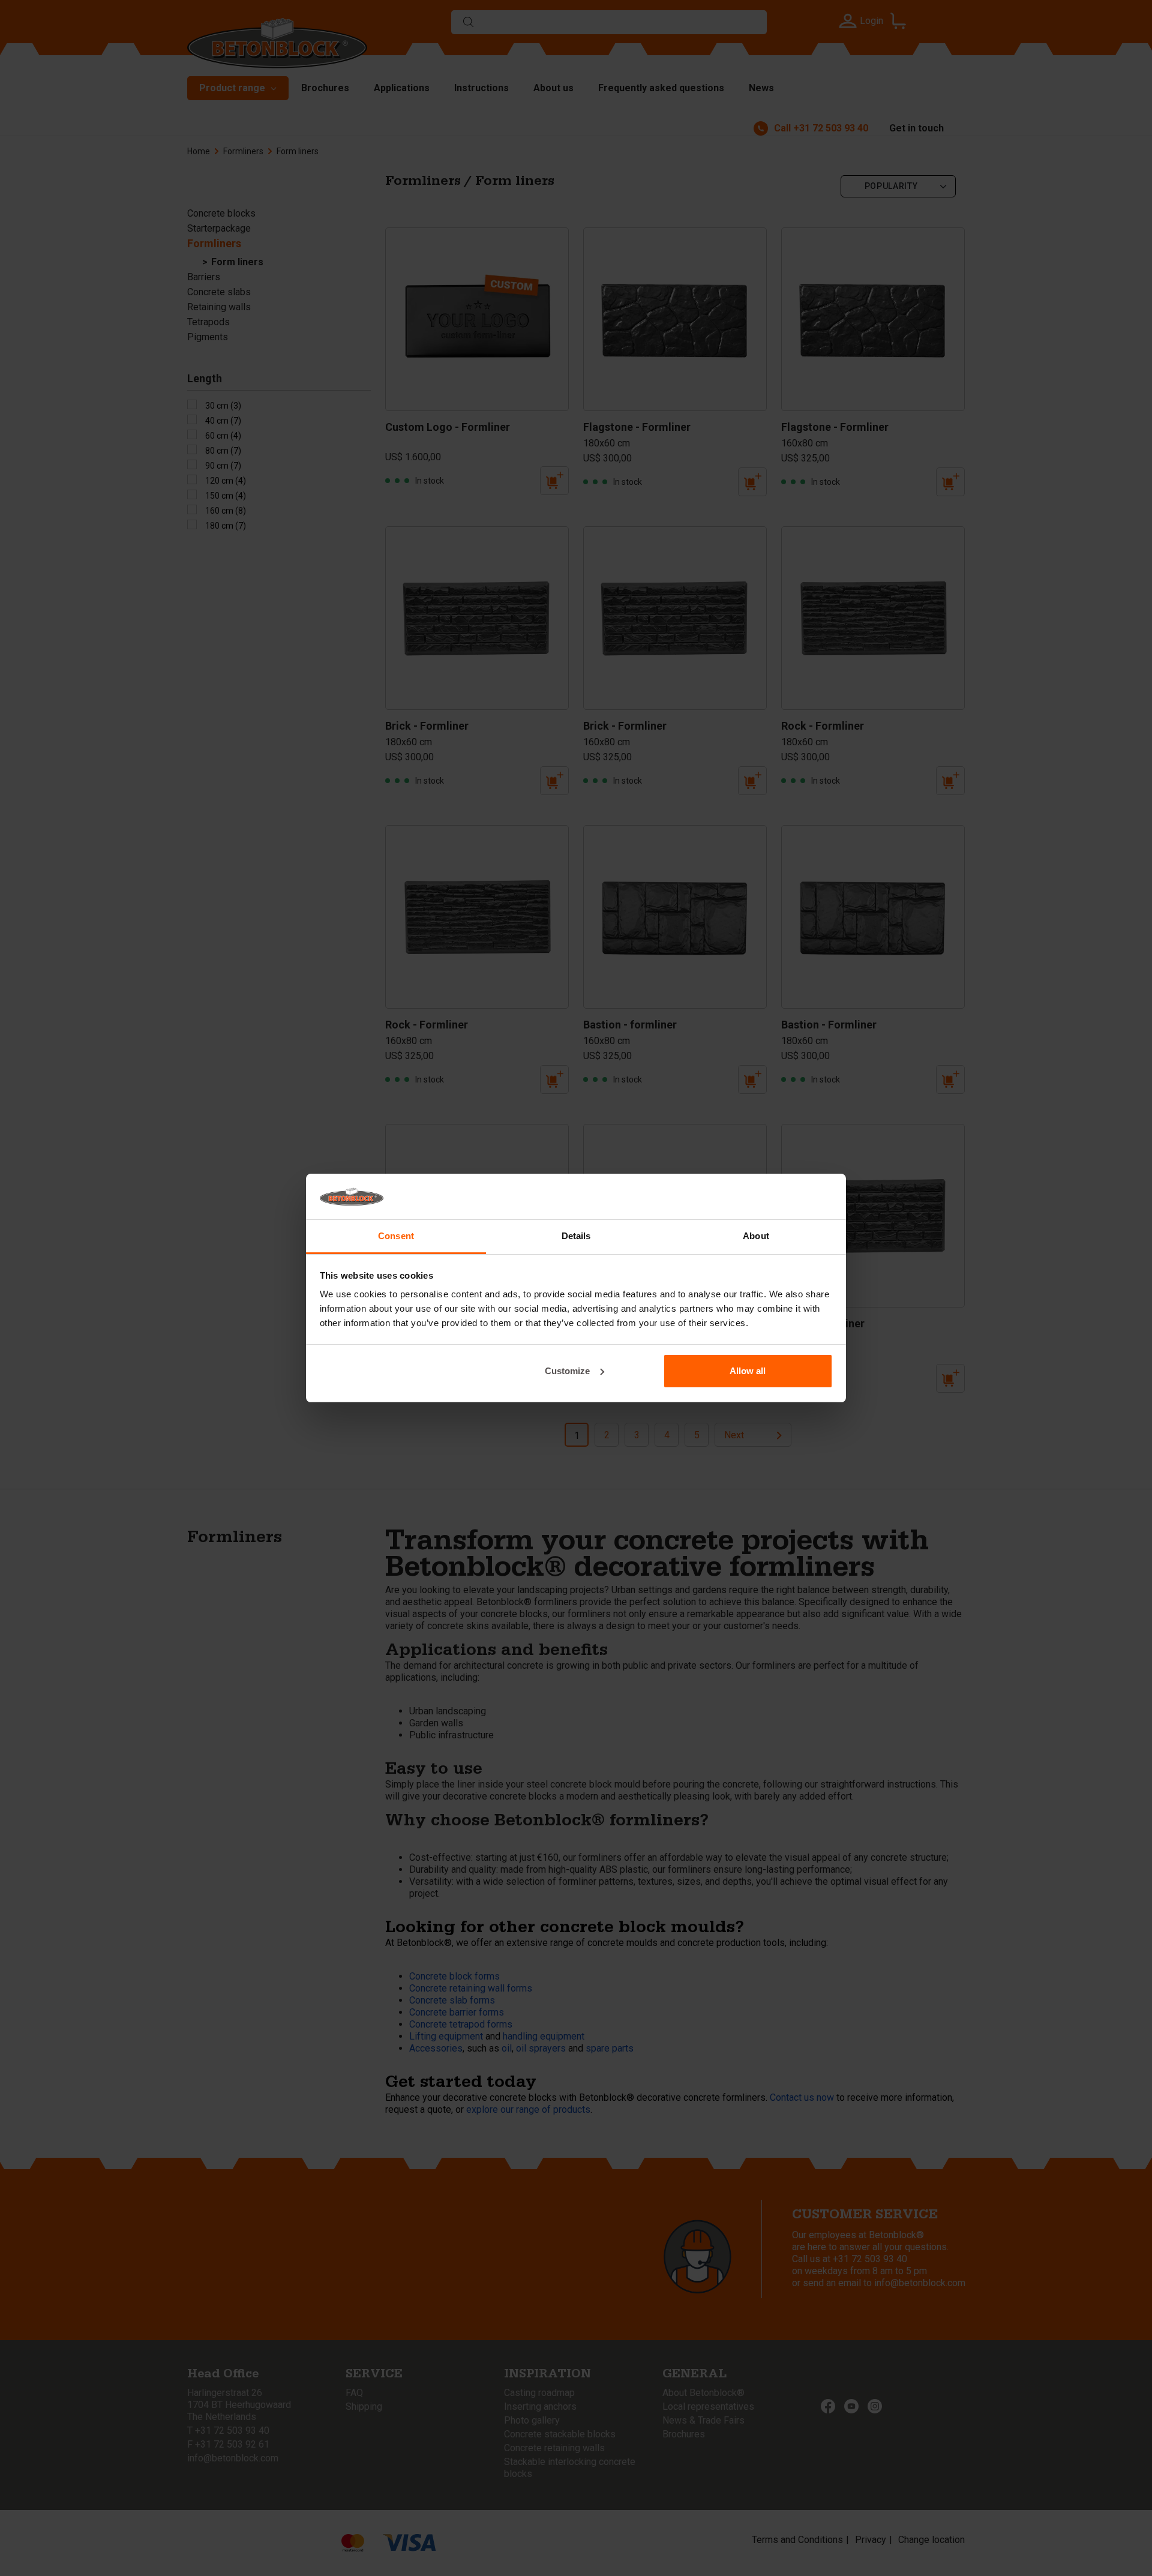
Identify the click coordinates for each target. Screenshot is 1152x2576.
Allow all (748, 1371)
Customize (567, 1371)
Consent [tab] (396, 1236)
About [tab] (756, 1236)
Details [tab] (576, 1236)
